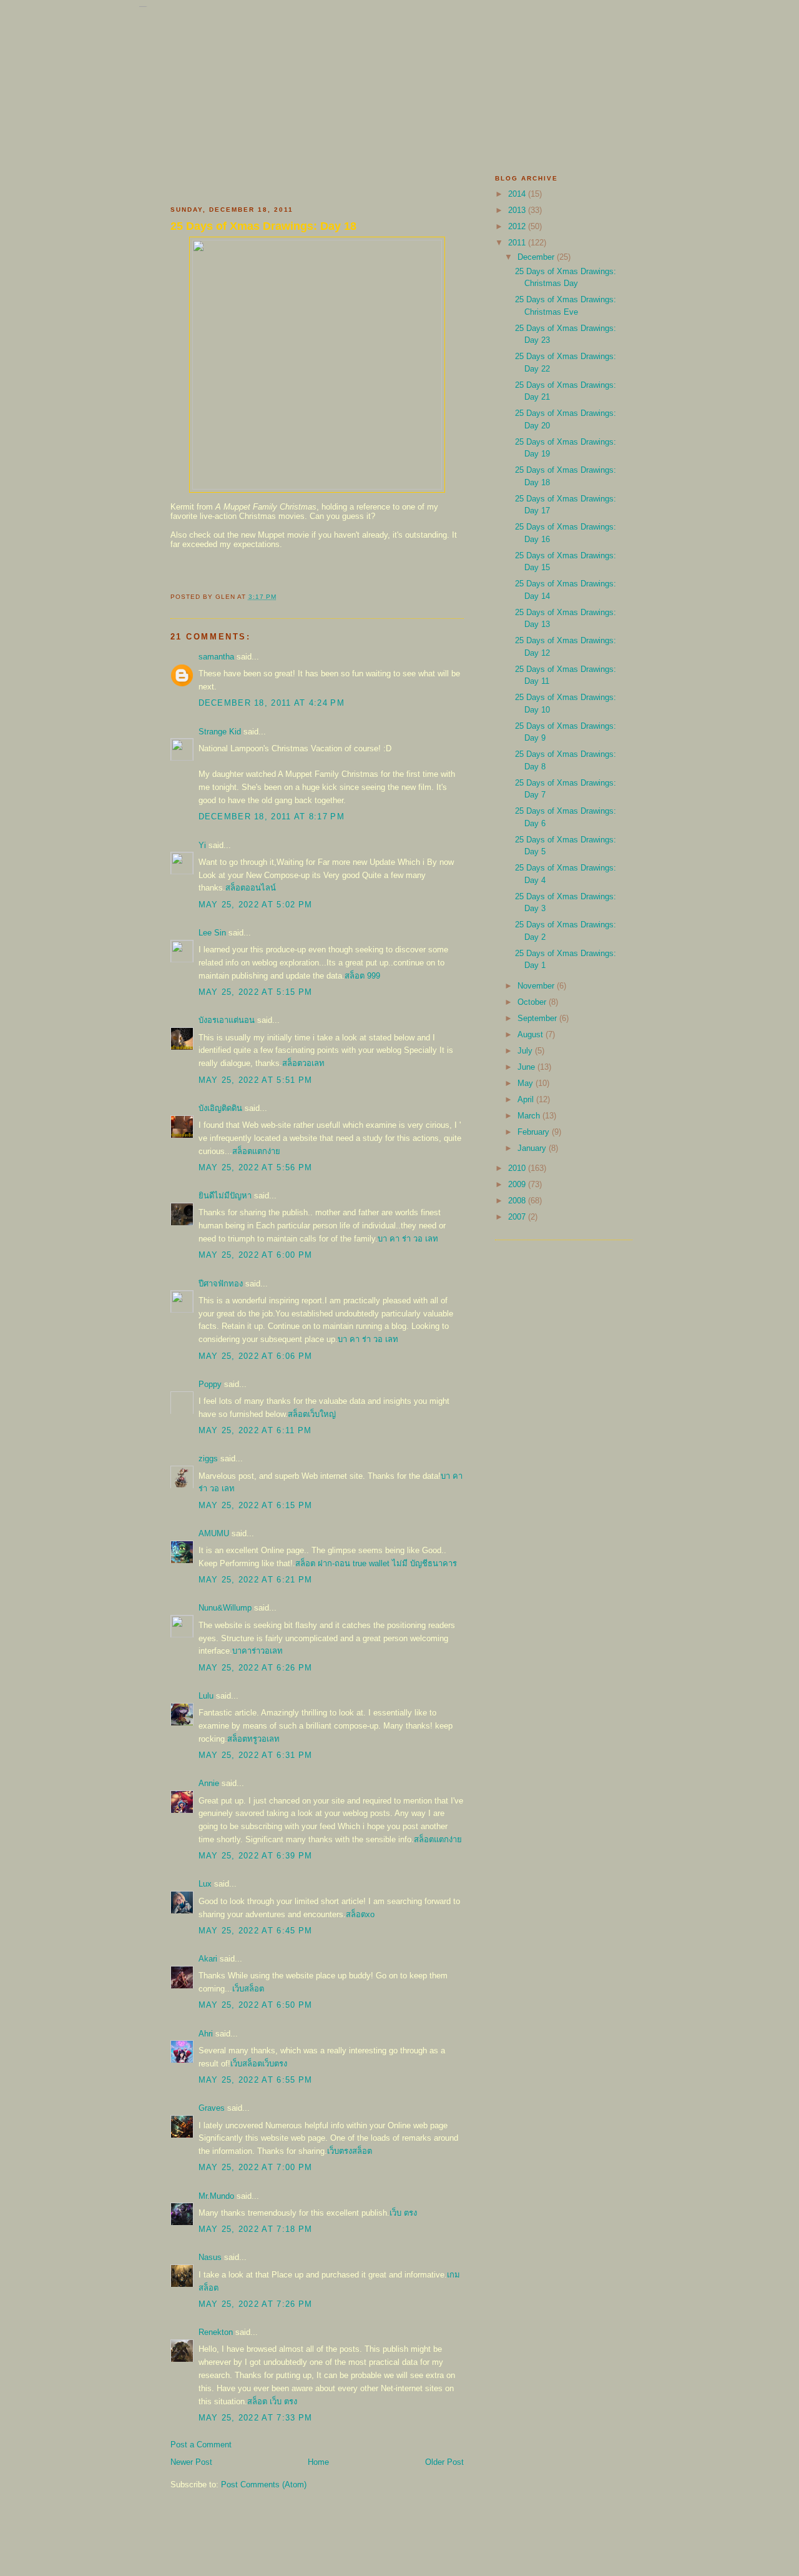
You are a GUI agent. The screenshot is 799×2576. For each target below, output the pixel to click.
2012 (518, 226)
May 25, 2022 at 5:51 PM (256, 1080)
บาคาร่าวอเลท (257, 1651)
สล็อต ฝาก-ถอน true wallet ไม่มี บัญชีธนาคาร (376, 1563)
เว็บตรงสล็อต (350, 2151)
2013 (518, 210)
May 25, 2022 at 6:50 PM (256, 2005)
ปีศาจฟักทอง (221, 1284)
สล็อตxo (360, 1914)
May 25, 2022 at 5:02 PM (256, 905)
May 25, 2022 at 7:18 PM (256, 2229)
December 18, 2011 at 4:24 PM (272, 703)
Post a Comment (201, 2445)
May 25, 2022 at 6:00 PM (256, 1255)
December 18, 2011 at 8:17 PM (272, 817)
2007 (518, 1217)
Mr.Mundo (216, 2196)
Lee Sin (212, 933)
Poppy (210, 1384)
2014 (518, 194)
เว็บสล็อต (248, 1989)
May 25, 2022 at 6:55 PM (256, 2080)
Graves (212, 2108)
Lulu (206, 1696)
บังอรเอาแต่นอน (227, 1020)
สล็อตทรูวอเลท (253, 1739)
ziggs (208, 1458)
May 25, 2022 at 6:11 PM (255, 1430)
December (537, 257)
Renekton (216, 2332)
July (526, 1051)
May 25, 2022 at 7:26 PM (256, 2304)
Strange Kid (220, 732)
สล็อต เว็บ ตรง (272, 2401)
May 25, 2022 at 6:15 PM (256, 1505)
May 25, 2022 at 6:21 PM (256, 1580)
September (538, 1018)
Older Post (444, 2462)
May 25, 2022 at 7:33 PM (256, 2418)
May (527, 1083)
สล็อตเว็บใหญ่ (312, 1414)
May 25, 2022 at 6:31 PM (256, 1755)
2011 (518, 243)
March (530, 1116)
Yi (202, 845)
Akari (208, 1959)
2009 (518, 1184)
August (532, 1034)
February (535, 1132)
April (527, 1099)
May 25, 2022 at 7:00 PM (256, 2167)
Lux (205, 1884)
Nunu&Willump (225, 1608)
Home (318, 2462)
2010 (518, 1168)
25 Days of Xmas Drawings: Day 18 (263, 226)
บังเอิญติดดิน (220, 1108)
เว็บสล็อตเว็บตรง (259, 2064)
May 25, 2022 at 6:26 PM (256, 1668)
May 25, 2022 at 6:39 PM (256, 1856)
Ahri (206, 2034)
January (533, 1148)
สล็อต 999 (362, 976)
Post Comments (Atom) (264, 2485)
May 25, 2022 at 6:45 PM (256, 1931)
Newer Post (191, 2462)
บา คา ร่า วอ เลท (408, 1239)
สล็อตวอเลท (303, 1063)
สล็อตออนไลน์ (251, 888)
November (537, 986)
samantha (216, 657)
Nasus (210, 2257)
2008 (518, 1201)
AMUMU (214, 1533)
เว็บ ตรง (403, 2213)
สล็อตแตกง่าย (256, 1151)
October (533, 1002)
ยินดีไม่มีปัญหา (225, 1196)
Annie (209, 1783)
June (527, 1067)
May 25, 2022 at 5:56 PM (256, 1167)
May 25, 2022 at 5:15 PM (256, 992)
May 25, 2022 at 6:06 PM (256, 1356)
